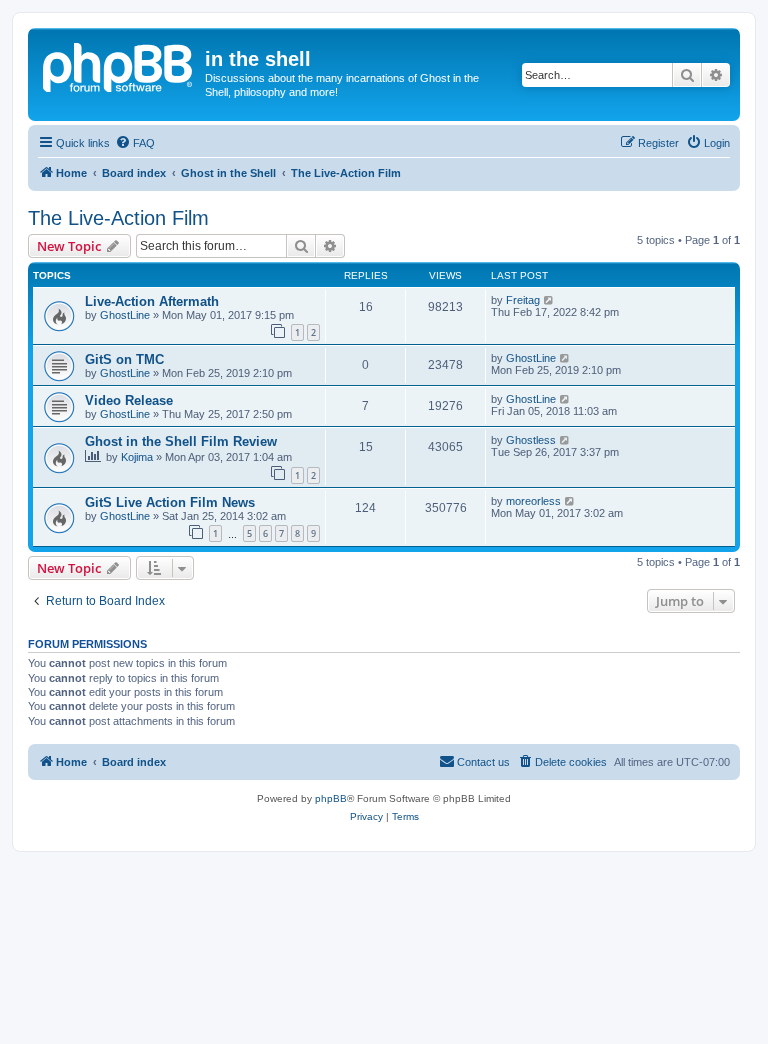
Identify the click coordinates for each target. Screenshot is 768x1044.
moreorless (533, 501)
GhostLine (125, 315)
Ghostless (531, 440)
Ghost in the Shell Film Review (181, 441)
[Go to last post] (549, 300)
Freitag (523, 300)
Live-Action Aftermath (152, 301)
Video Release (129, 400)
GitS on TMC (124, 359)
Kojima (137, 457)
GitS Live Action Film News (170, 502)
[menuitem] (135, 143)
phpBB (331, 798)
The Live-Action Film (118, 218)
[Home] (119, 65)
